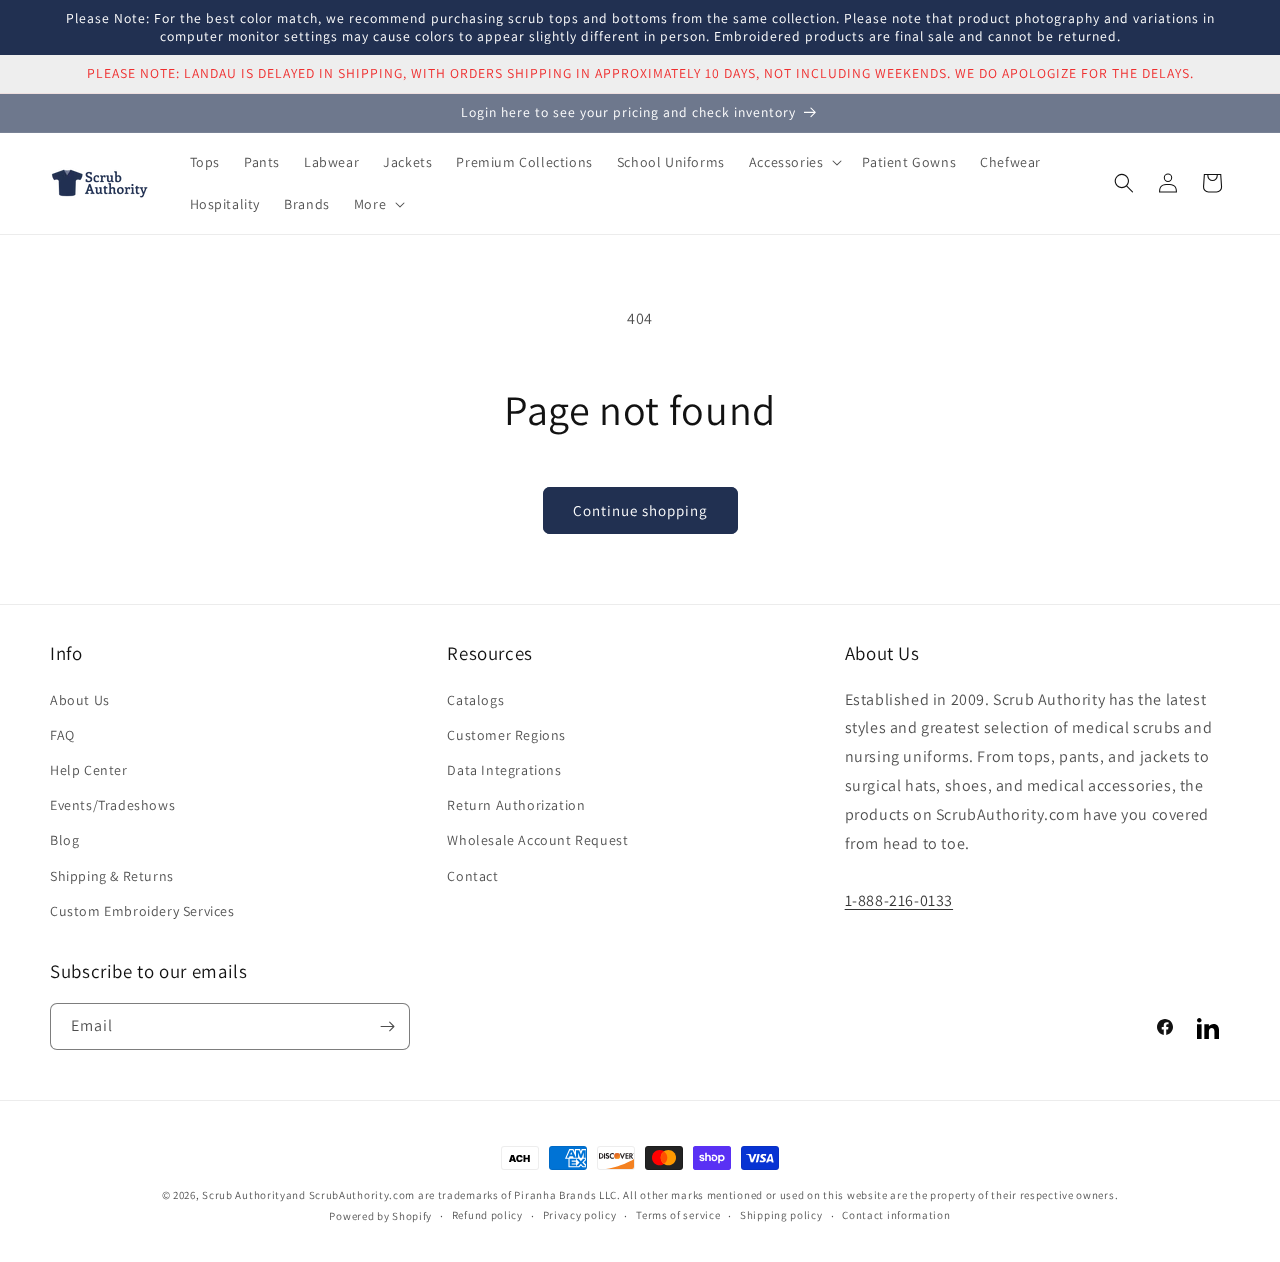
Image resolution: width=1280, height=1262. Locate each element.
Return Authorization (516, 805)
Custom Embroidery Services (142, 911)
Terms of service (678, 1215)
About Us (80, 700)
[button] (794, 162)
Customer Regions (506, 735)
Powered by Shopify (380, 1216)
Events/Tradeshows (112, 805)
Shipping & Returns (112, 876)
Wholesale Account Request (537, 840)
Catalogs (475, 700)
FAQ (62, 735)
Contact (472, 876)
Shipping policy (781, 1215)
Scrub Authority (244, 1195)
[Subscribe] (387, 1026)
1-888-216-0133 (899, 900)
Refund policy (487, 1215)
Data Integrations (504, 770)
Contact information (896, 1215)
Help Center (89, 770)
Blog (64, 840)
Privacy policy (580, 1215)
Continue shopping (640, 510)
